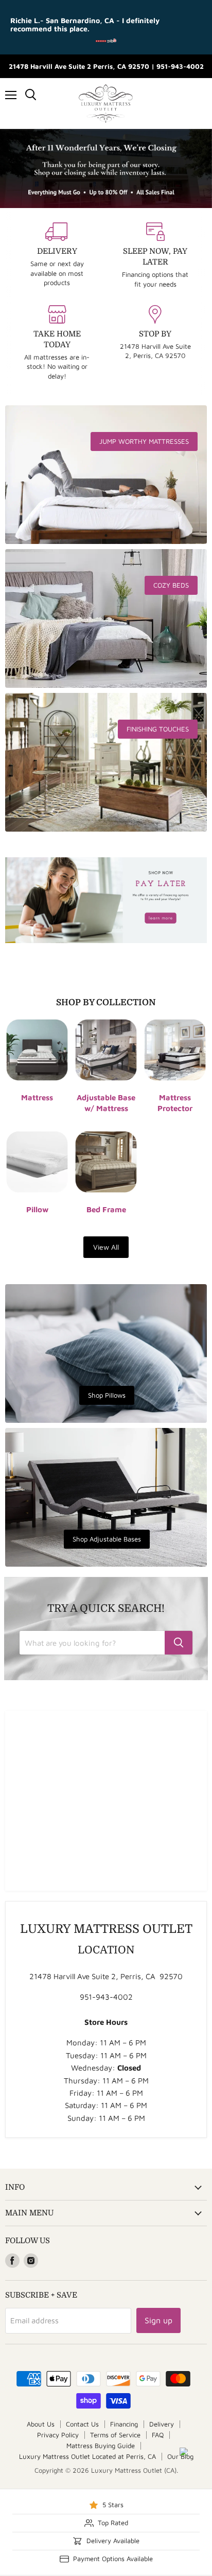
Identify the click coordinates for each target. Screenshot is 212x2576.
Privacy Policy (58, 2435)
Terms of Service (115, 2435)
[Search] (179, 1643)
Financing (124, 2424)
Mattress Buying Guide (101, 2446)
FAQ (158, 2435)
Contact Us (82, 2424)
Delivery (162, 2424)
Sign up (158, 2320)
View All (106, 1247)
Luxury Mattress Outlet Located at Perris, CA (87, 2456)
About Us (41, 2424)
